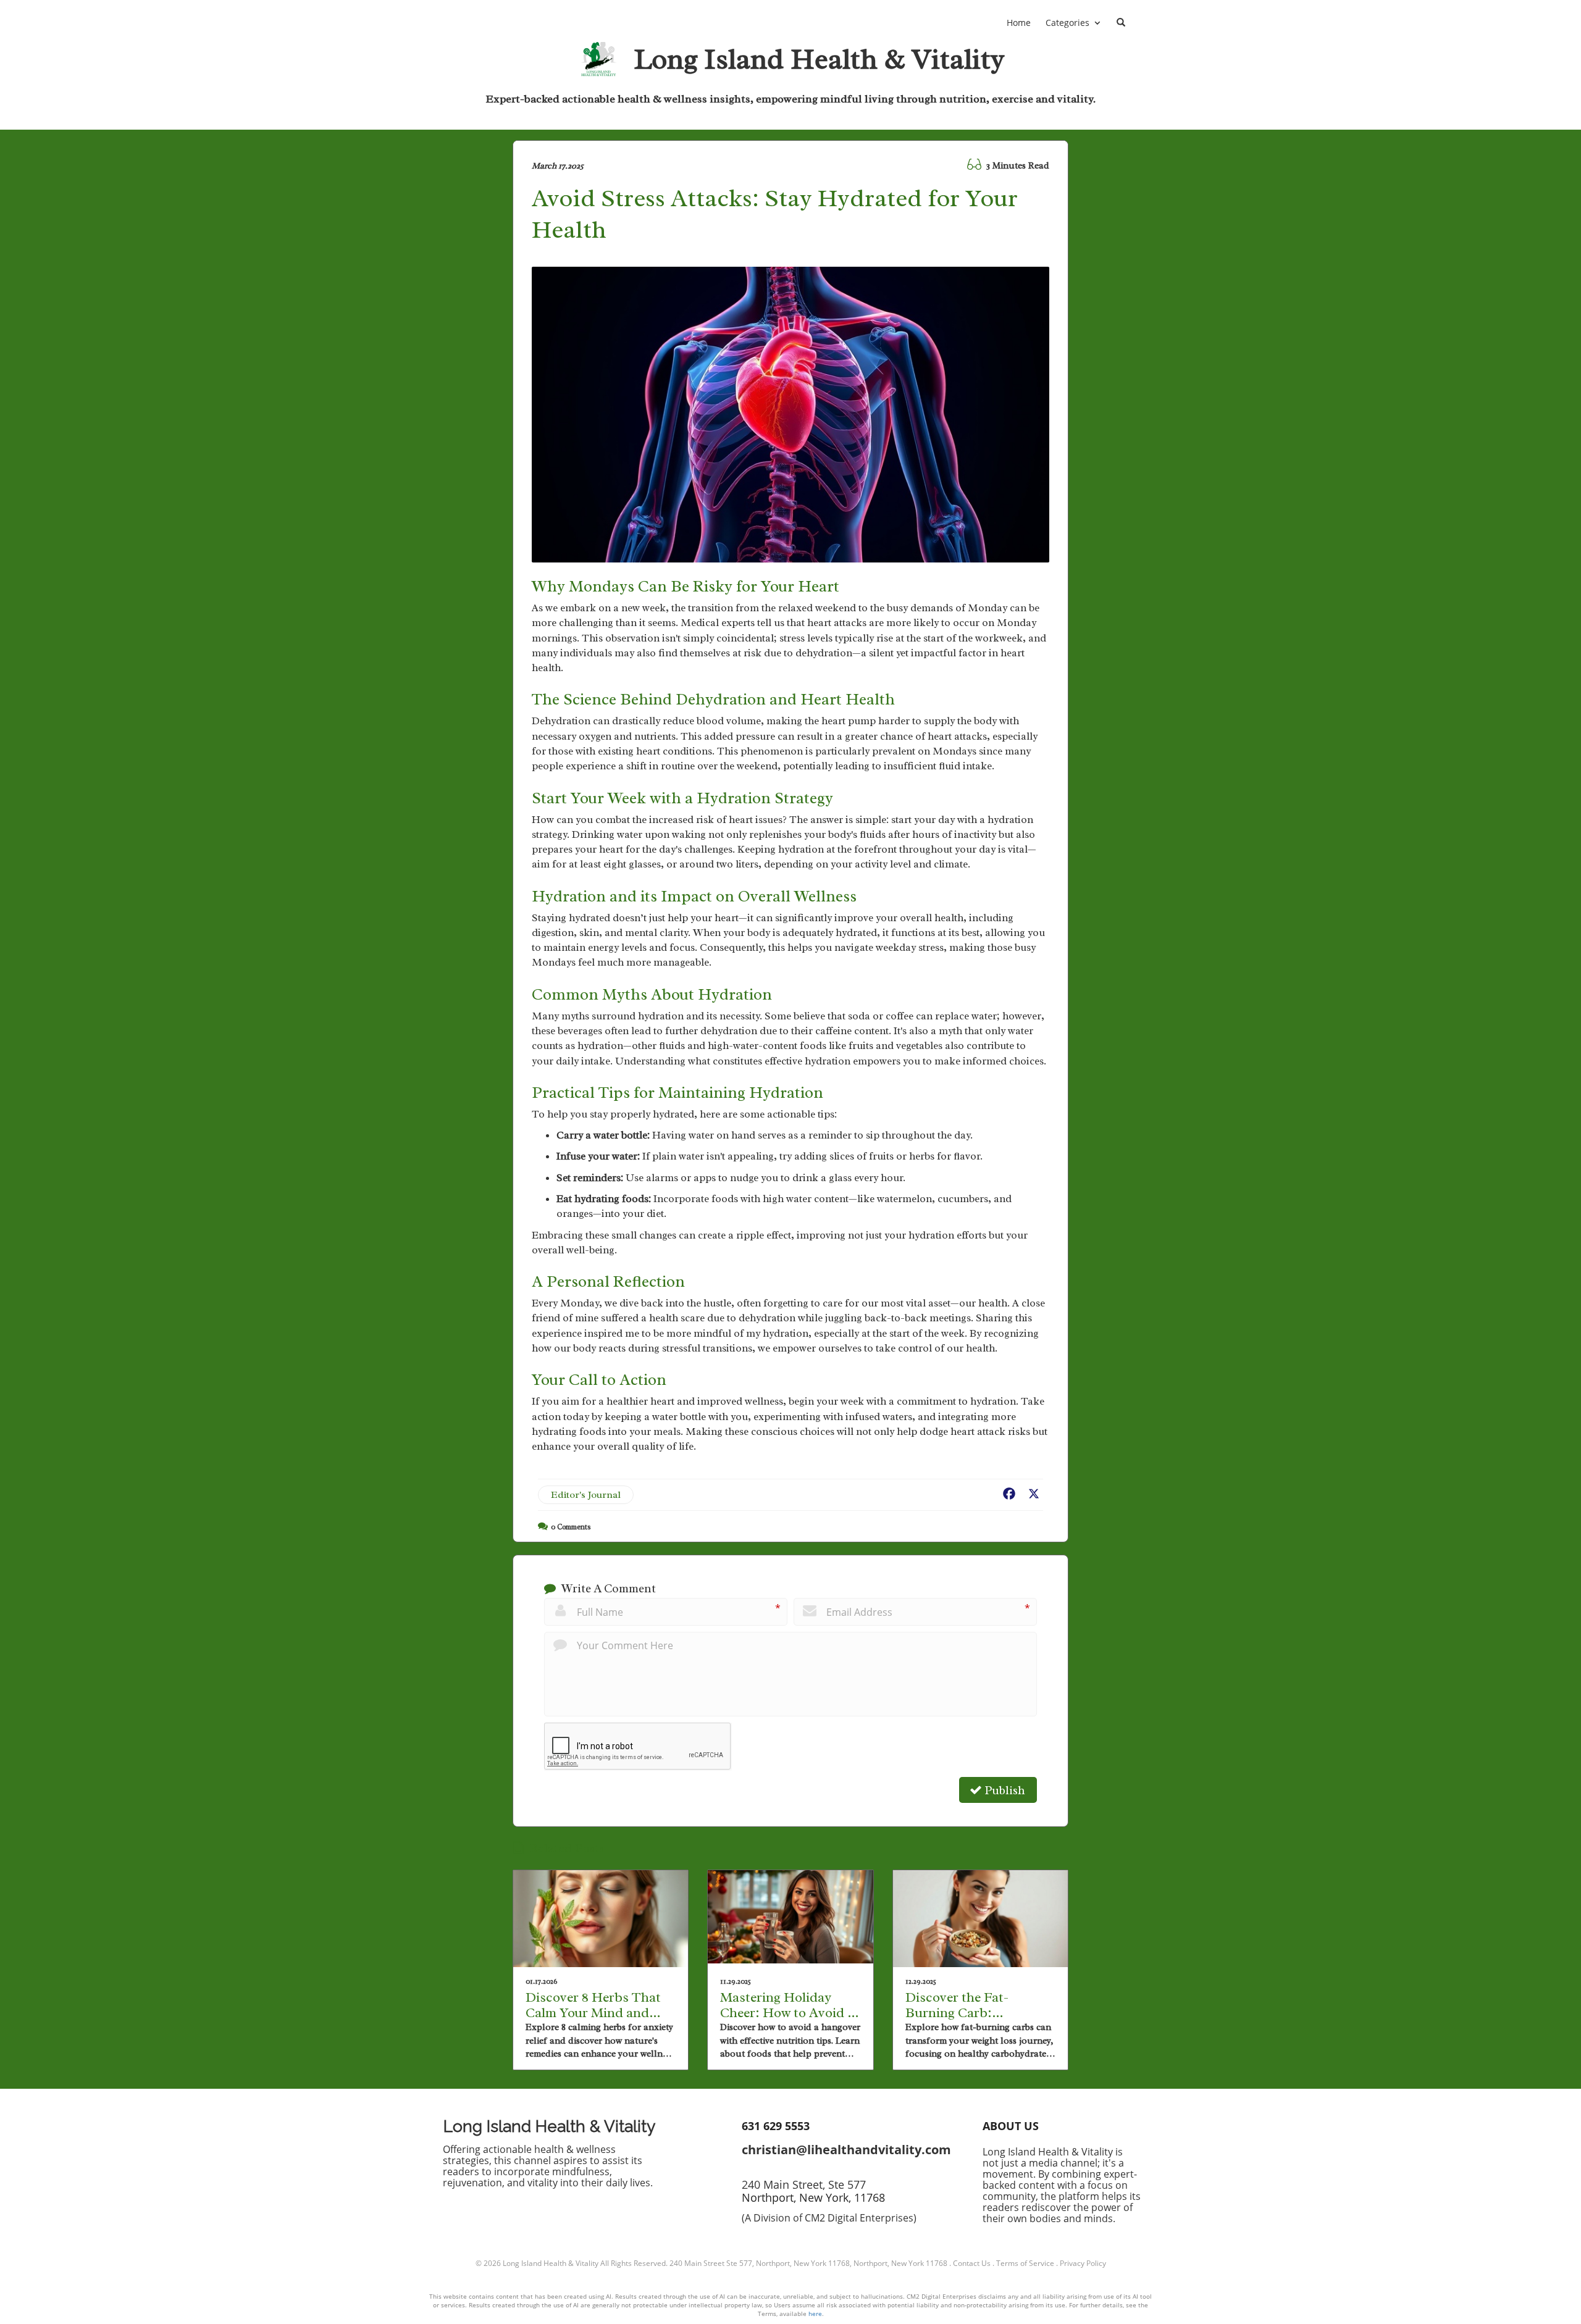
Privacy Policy (1083, 2263)
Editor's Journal (586, 1495)
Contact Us (972, 2263)
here (815, 2314)
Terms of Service (1025, 2263)
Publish (1004, 1791)
